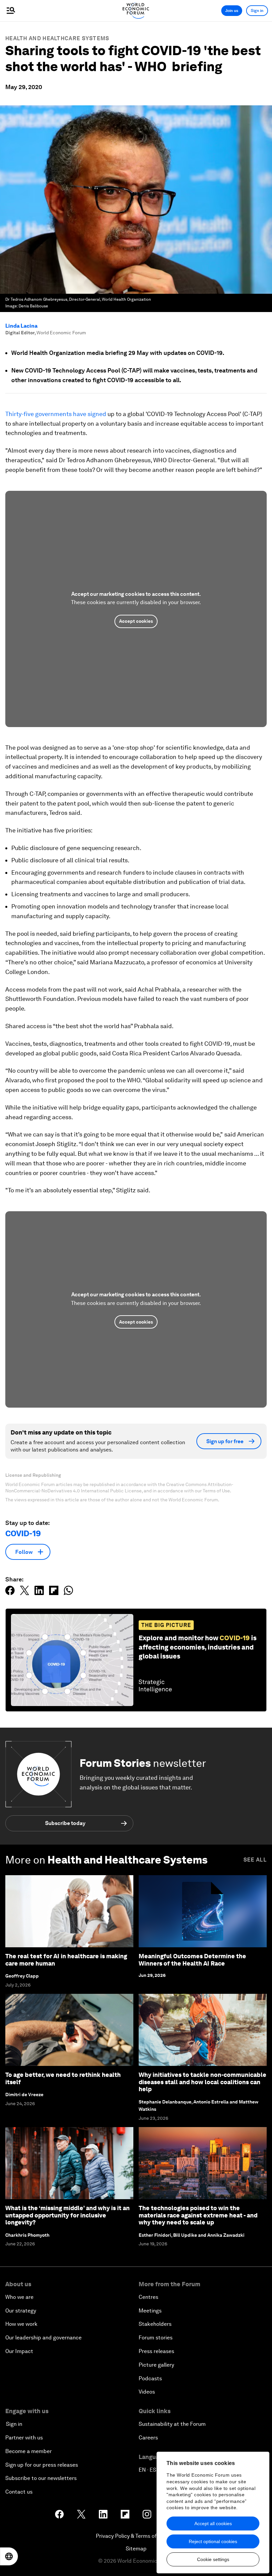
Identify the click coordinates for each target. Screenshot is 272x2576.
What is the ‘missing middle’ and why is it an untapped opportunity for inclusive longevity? (68, 2215)
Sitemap (136, 2549)
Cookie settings (213, 2559)
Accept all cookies (213, 2523)
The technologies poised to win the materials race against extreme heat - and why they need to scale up (198, 2215)
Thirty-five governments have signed (56, 414)
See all (255, 1860)
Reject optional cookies (213, 2541)
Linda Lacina (21, 326)
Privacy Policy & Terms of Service (136, 2536)
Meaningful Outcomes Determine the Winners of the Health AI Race (192, 1960)
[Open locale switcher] (9, 2556)
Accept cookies (136, 621)
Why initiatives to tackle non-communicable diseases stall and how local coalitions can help (203, 2082)
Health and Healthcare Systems (57, 38)
